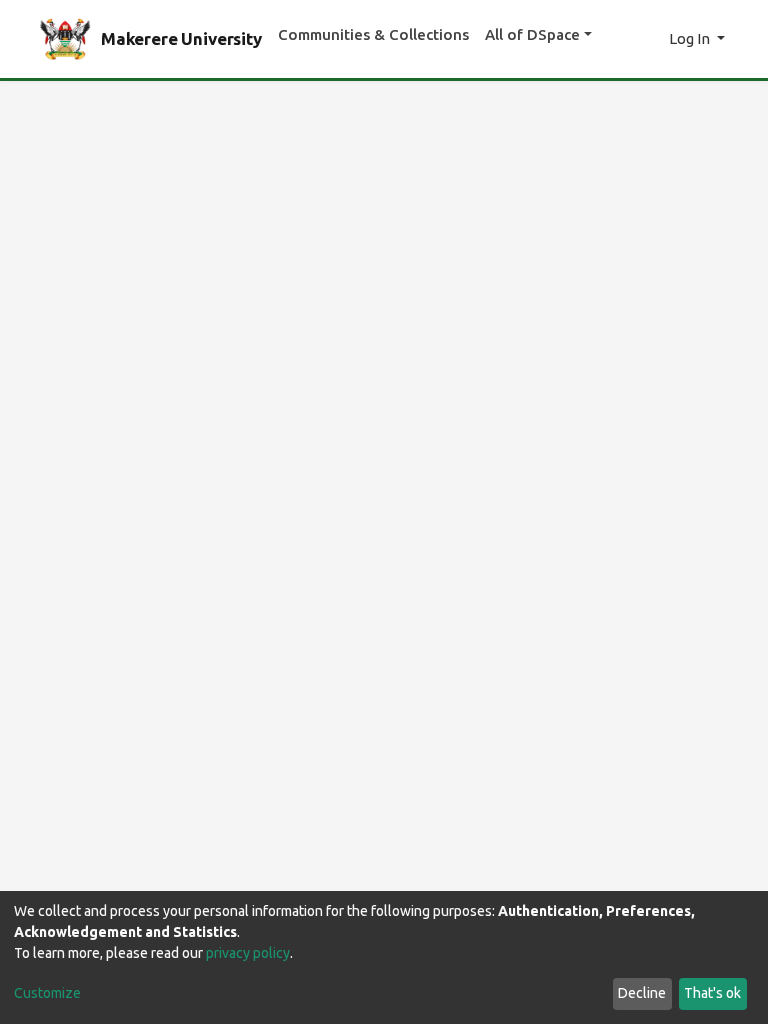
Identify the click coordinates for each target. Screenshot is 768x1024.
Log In (691, 38)
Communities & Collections (373, 34)
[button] (648, 39)
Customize (47, 993)
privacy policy (248, 953)
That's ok (712, 993)
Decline (642, 993)
